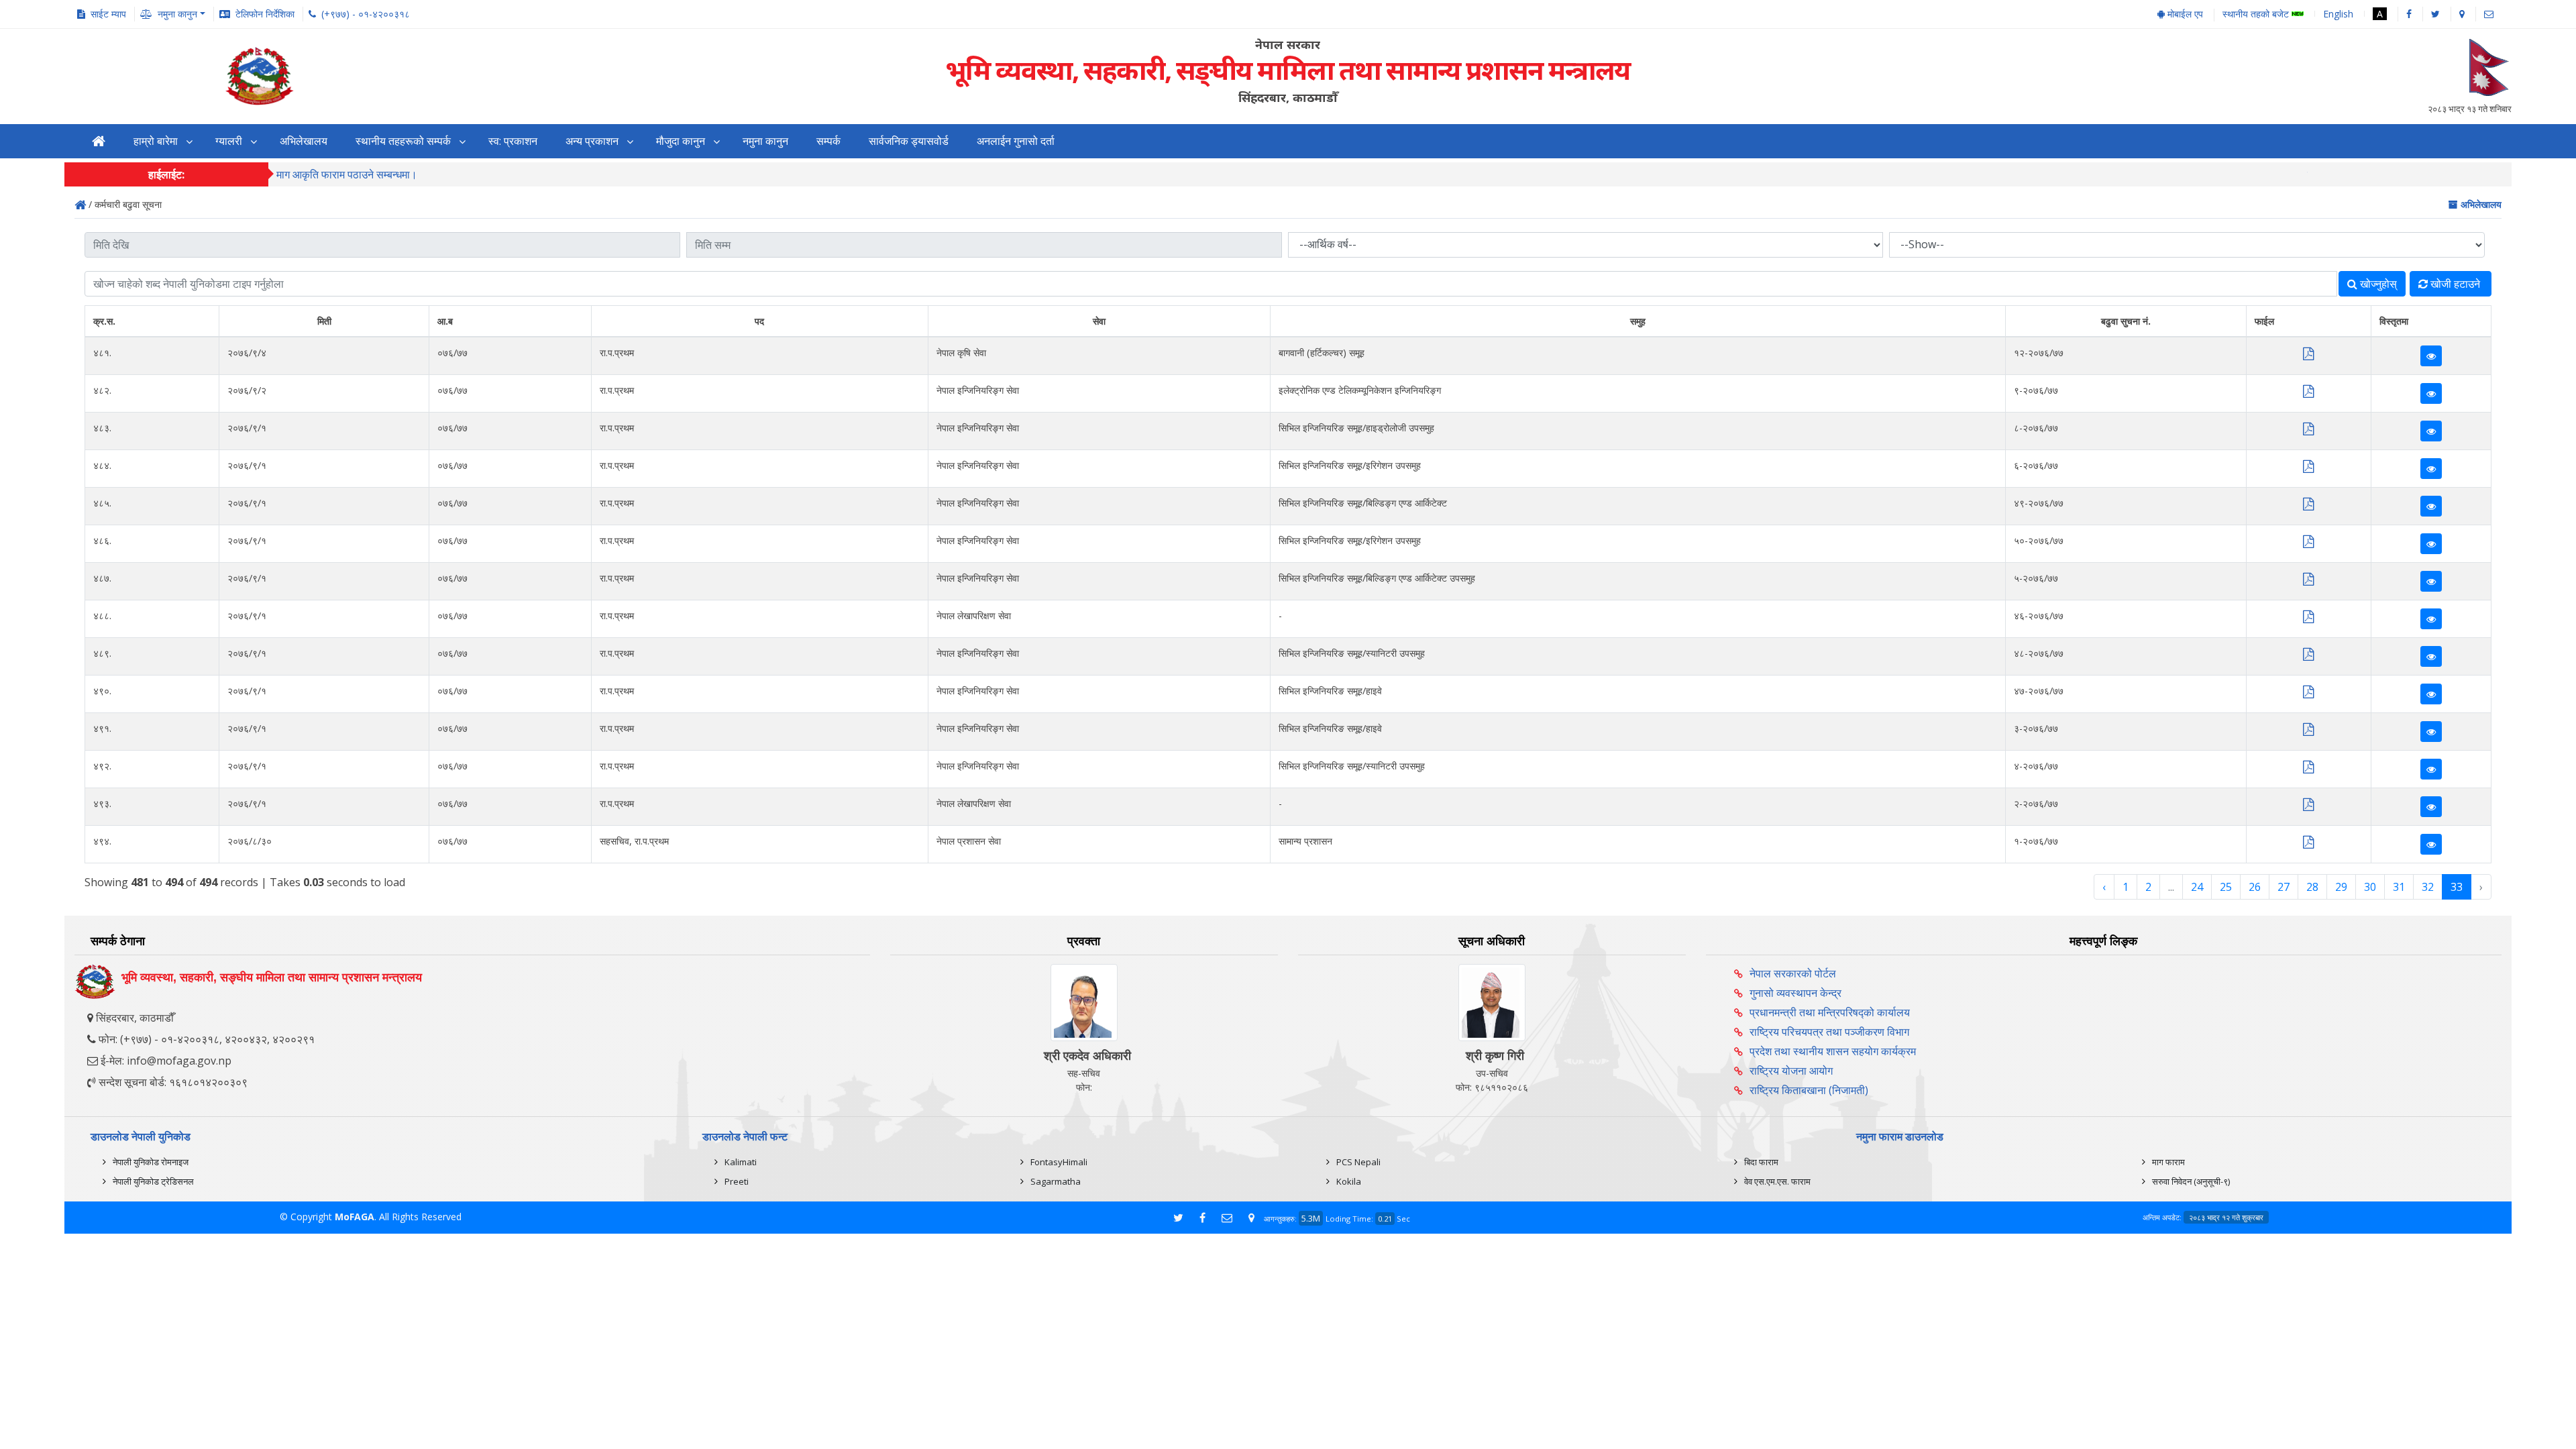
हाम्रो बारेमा (156, 141)
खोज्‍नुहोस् (2377, 284)
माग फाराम (2168, 1162)
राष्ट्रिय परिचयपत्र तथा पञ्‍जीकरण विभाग (1829, 1032)
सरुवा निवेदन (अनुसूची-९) (2191, 1181)
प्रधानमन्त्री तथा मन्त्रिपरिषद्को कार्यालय (1830, 1012)
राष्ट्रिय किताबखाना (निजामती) (1809, 1090)
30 (2370, 887)
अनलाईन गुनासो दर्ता (1016, 141)
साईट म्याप (108, 14)
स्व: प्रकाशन (513, 141)
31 (2399, 887)
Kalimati (741, 1162)
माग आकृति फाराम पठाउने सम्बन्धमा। (347, 174)
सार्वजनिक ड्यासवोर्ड (909, 141)
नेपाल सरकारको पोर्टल (1793, 973)
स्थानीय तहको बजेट (2257, 14)
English (2338, 14)
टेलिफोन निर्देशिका (265, 14)
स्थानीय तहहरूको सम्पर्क (403, 141)
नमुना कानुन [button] (177, 14)
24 (2197, 887)
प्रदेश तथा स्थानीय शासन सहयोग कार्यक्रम (1833, 1051)
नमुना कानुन (765, 141)
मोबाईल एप (2184, 14)
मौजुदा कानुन (681, 141)
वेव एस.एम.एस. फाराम (1777, 1181)
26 (2255, 887)
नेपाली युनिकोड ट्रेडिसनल (153, 1181)
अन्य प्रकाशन (592, 141)
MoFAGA (355, 1217)
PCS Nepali (1358, 1162)
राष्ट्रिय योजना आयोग (1791, 1071)
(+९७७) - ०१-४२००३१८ (366, 14)
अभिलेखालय (304, 141)
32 (2428, 887)
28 (2312, 887)
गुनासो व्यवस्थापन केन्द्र (1795, 993)
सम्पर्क (828, 141)
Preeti (737, 1181)
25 (2226, 887)
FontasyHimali (1059, 1162)
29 (2341, 887)
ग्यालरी (229, 141)
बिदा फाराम (1761, 1162)
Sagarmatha (1056, 1181)
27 (2284, 887)
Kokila (1349, 1181)
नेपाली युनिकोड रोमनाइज (151, 1162)
